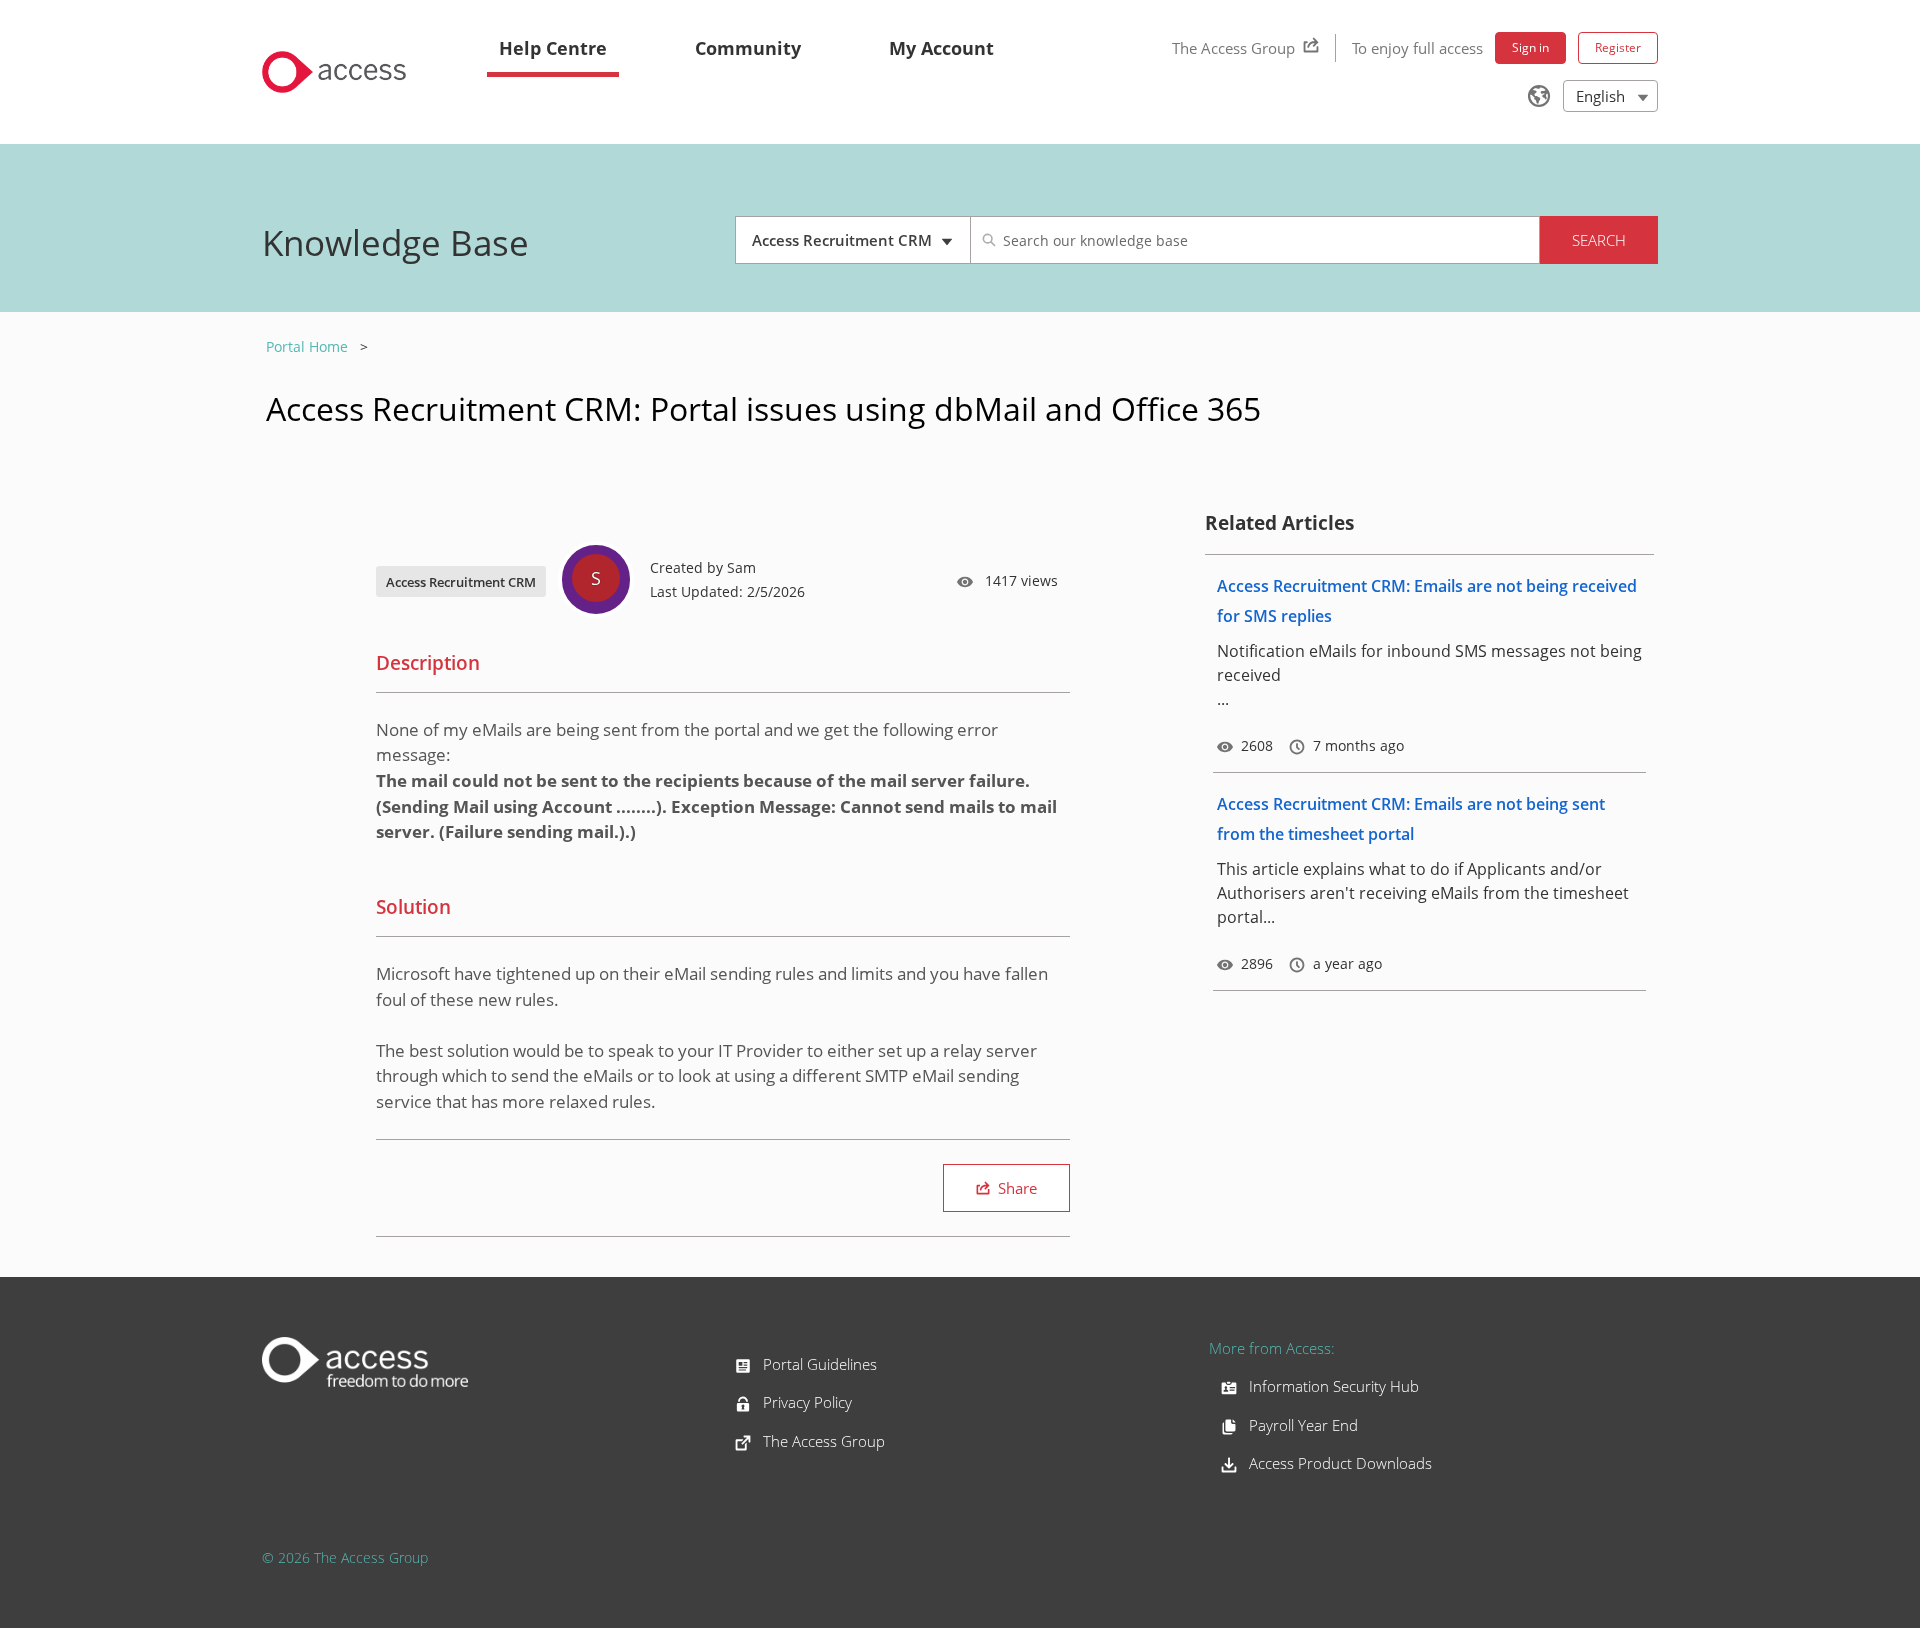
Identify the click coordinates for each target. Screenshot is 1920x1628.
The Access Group (1233, 48)
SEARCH (1599, 240)
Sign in (1530, 47)
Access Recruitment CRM (845, 247)
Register (1618, 47)
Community (748, 48)
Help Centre (553, 48)
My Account (941, 48)
